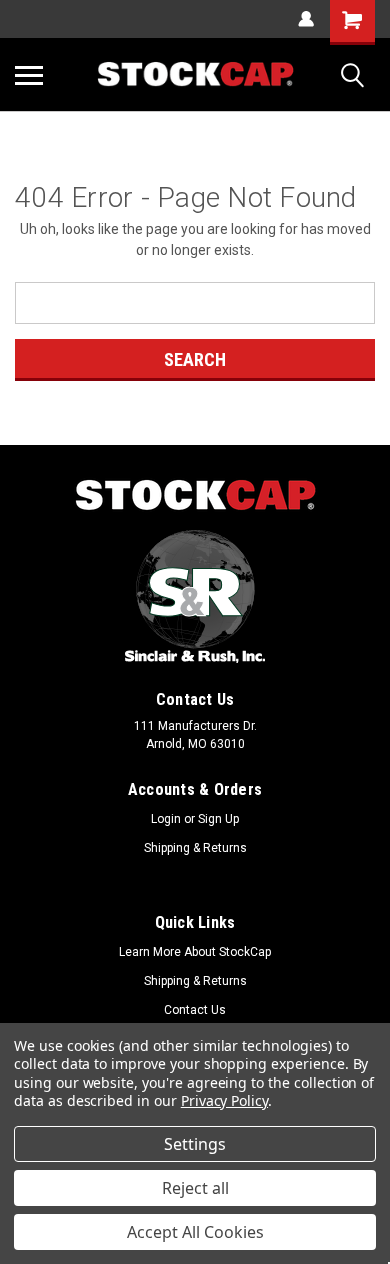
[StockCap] (195, 495)
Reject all (195, 1188)
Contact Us (195, 1010)
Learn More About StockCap (195, 952)
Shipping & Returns (195, 848)
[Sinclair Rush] (195, 596)
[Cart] (352, 22)
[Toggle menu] (29, 75)
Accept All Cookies (195, 1232)
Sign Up (218, 819)
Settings (195, 1144)
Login (166, 819)
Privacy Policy (224, 1100)
